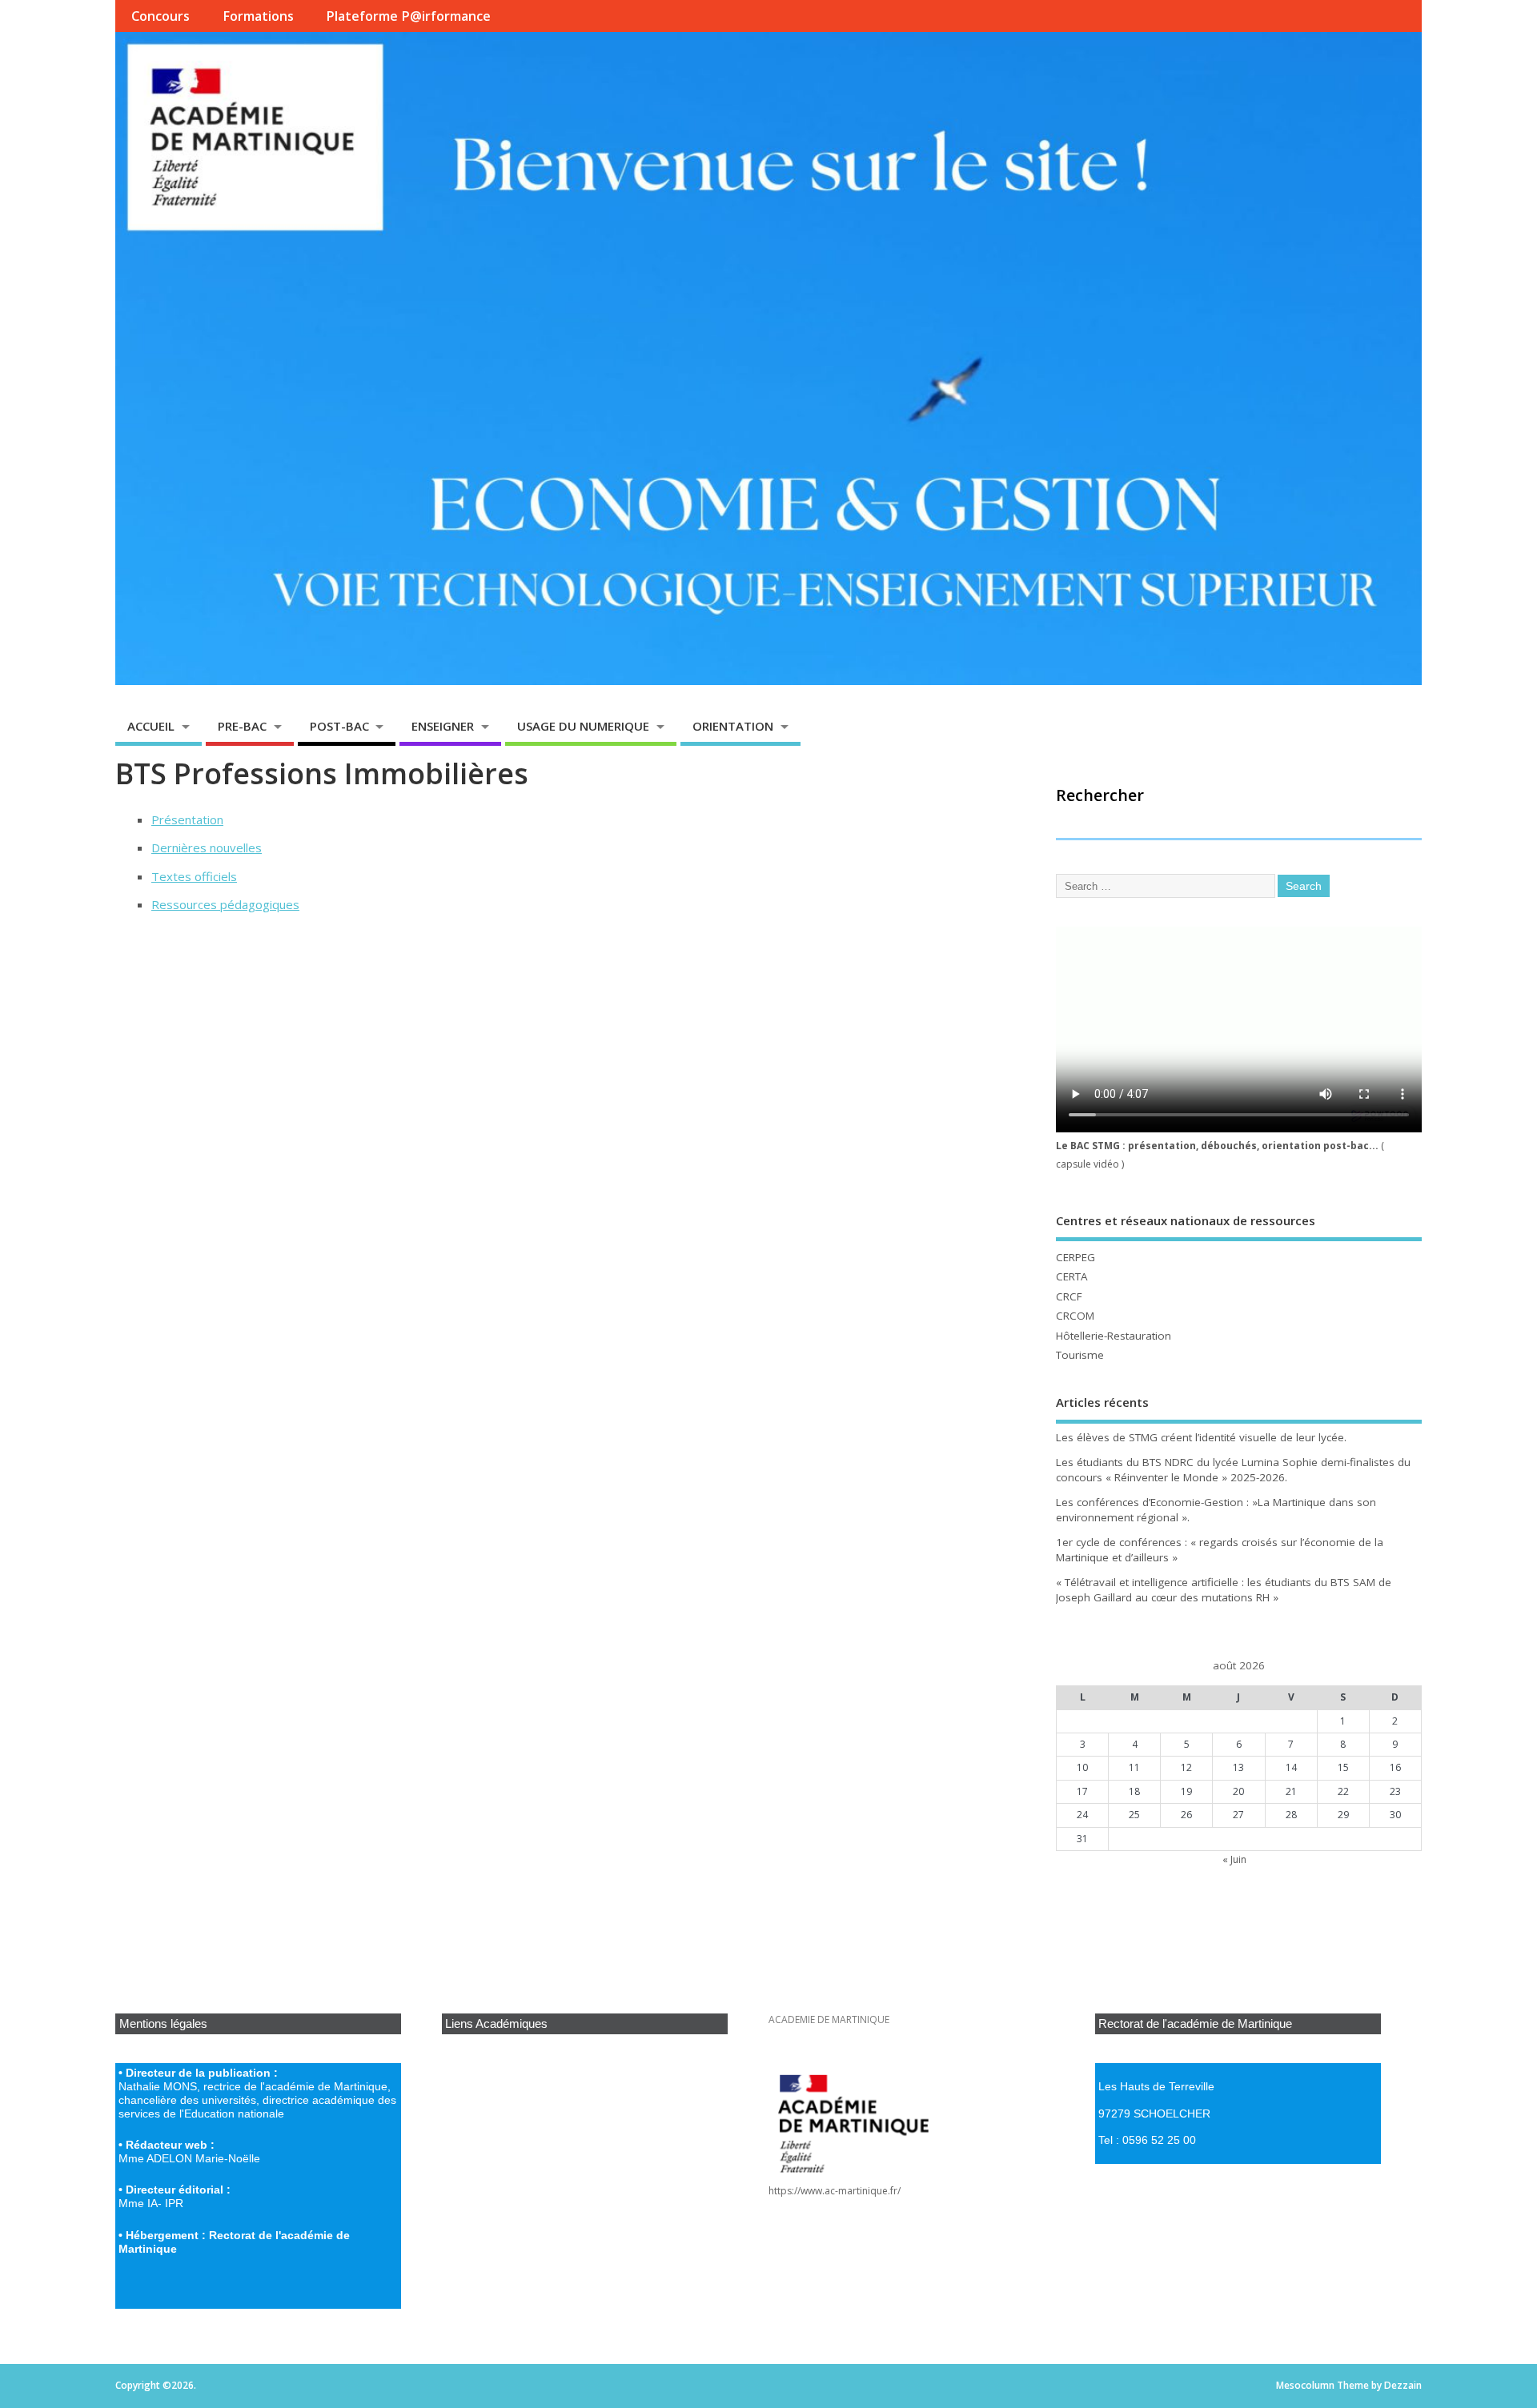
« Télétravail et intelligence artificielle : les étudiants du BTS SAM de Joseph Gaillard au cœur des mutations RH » (1224, 1590)
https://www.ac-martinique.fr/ (835, 2191)
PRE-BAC (242, 726)
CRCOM (1075, 1316)
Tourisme (1080, 1355)
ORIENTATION (733, 726)
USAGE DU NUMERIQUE (583, 726)
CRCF (1069, 1296)
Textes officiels (194, 876)
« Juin (1234, 1859)
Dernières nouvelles (207, 847)
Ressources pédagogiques (225, 904)
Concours (161, 16)
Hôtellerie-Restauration (1114, 1336)
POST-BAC (339, 726)
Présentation (187, 819)
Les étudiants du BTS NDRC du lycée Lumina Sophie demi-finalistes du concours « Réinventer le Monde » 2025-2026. (1233, 1470)
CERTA (1072, 1276)
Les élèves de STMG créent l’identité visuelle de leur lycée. (1201, 1437)
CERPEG (1075, 1257)
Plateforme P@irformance (408, 16)
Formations (258, 16)
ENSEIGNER (443, 726)
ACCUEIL (151, 726)
